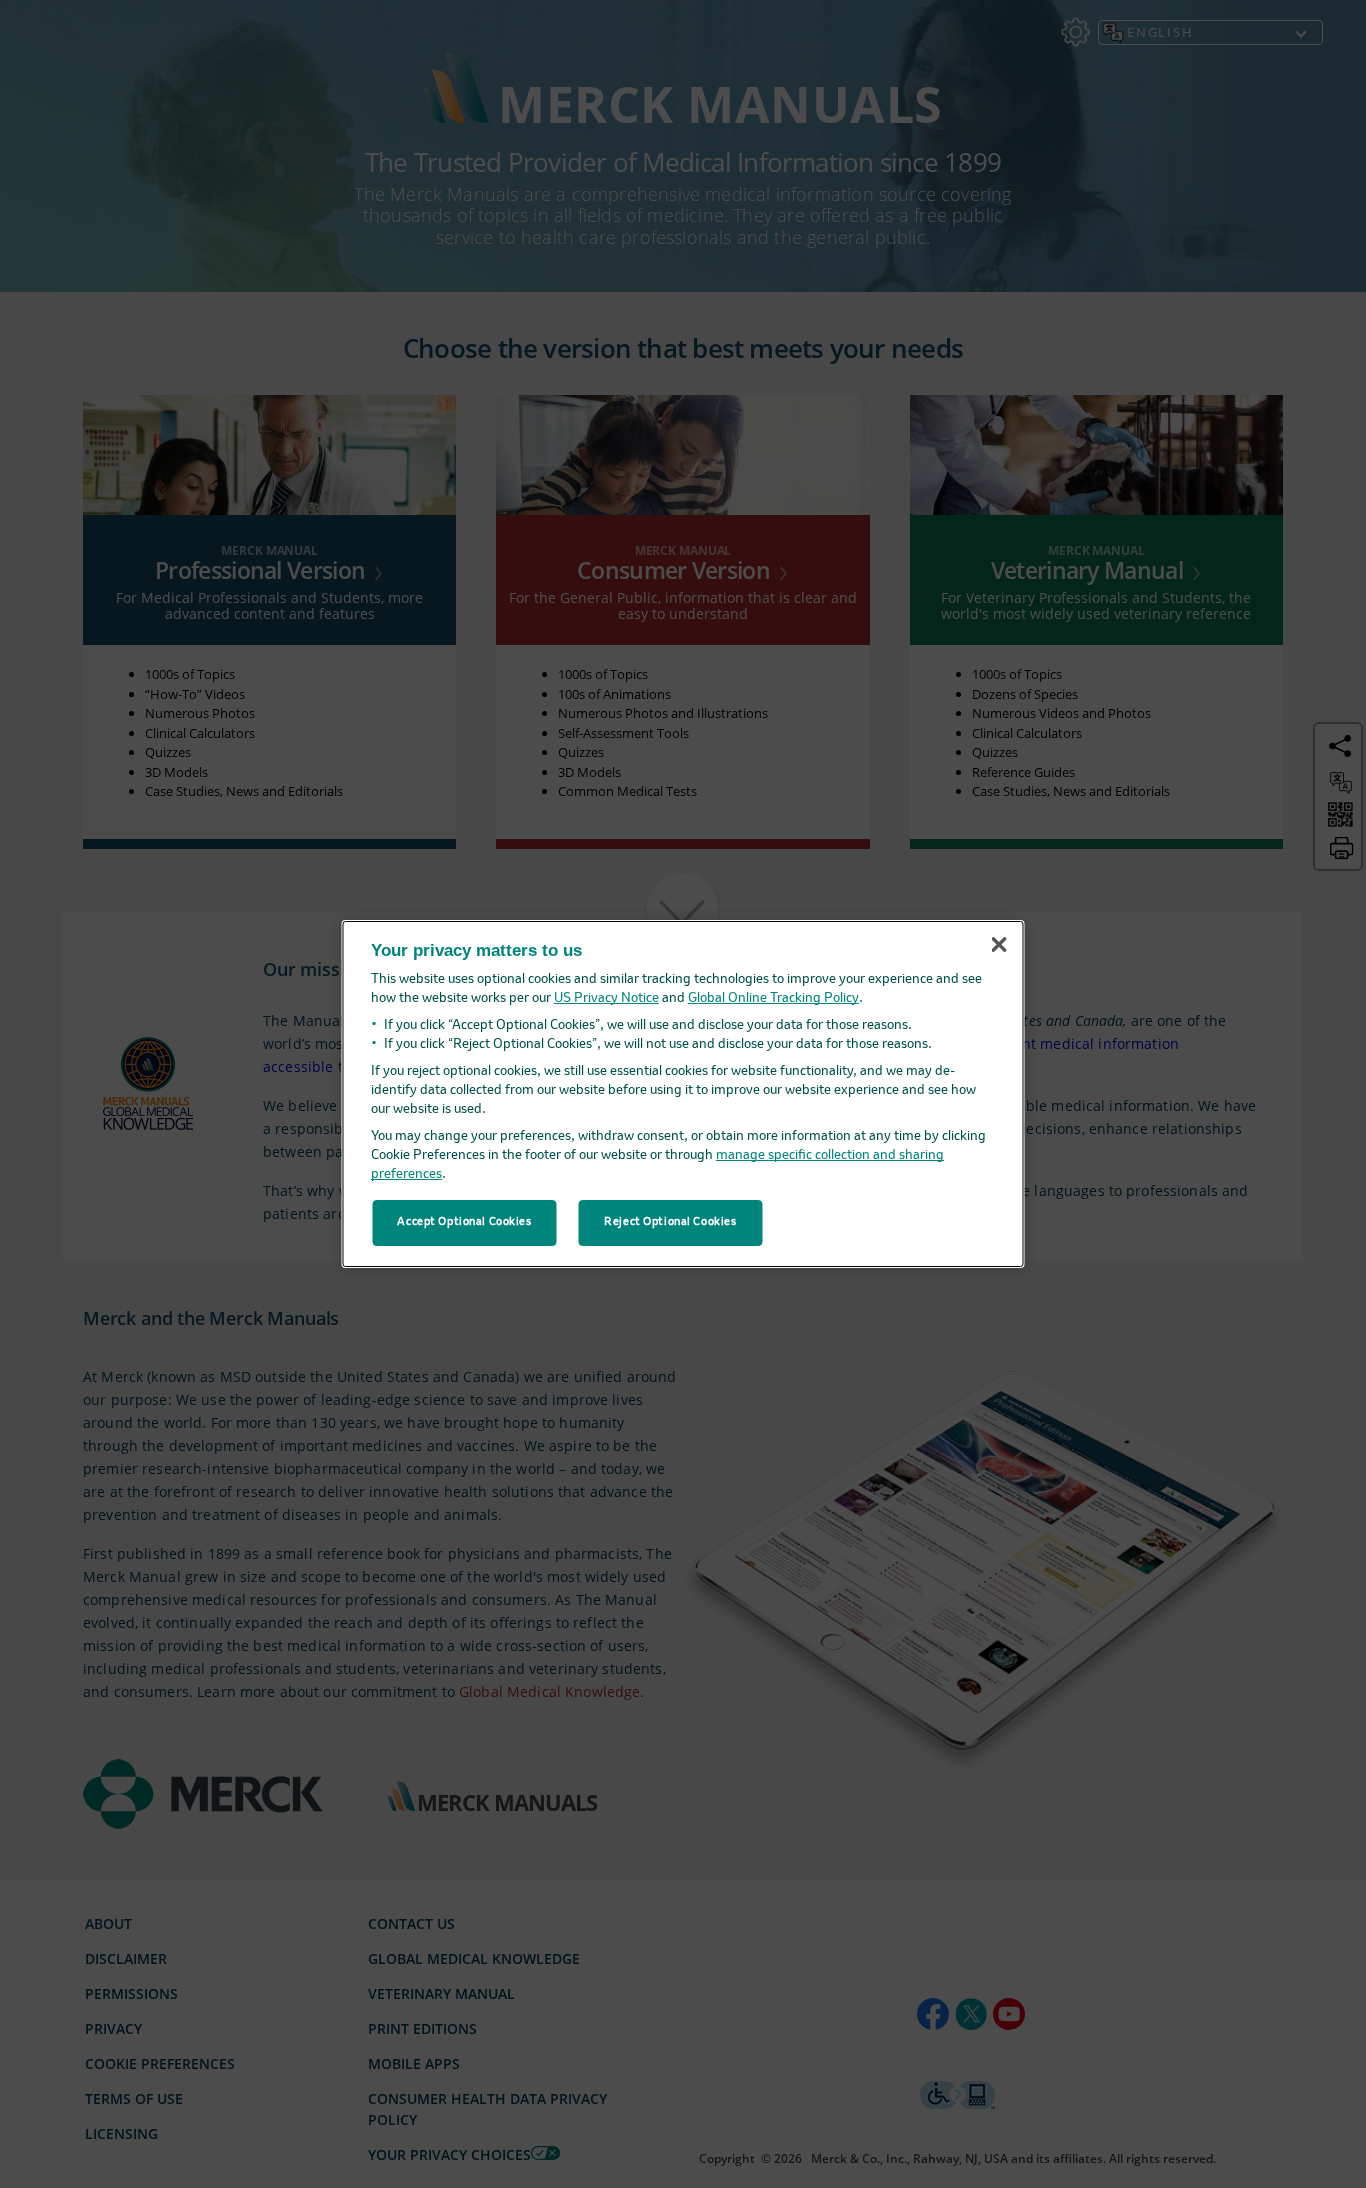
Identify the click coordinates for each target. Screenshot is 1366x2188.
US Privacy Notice (606, 998)
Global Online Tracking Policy (773, 998)
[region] (683, 1094)
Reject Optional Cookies (670, 1222)
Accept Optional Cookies (464, 1222)
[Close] (999, 945)
